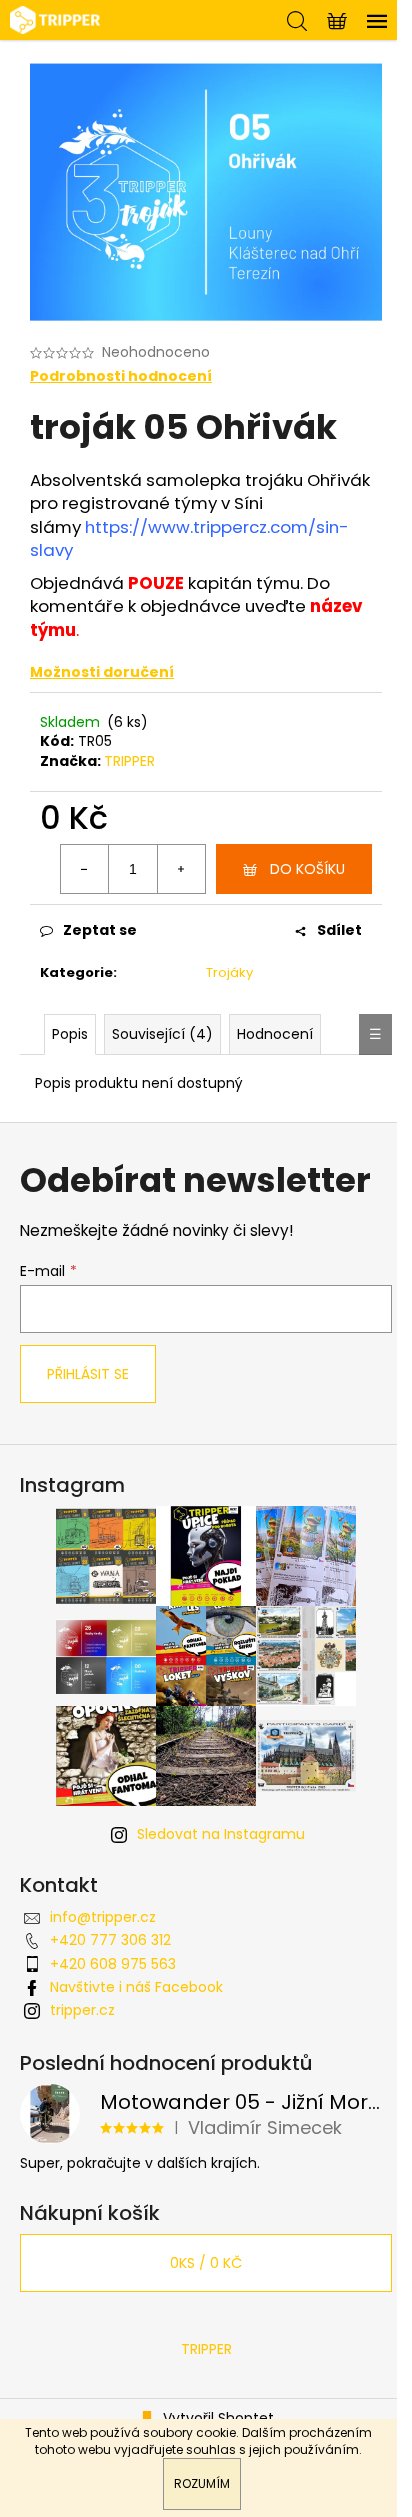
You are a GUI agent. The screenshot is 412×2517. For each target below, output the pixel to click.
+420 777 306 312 (110, 1940)
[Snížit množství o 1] (85, 869)
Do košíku (307, 869)
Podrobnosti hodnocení (121, 376)
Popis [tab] (70, 1034)
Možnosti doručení (102, 672)
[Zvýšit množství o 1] (181, 869)
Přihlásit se (88, 1374)
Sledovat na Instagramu (221, 1834)
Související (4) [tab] (162, 1034)
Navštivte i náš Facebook (136, 1987)
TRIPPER (129, 761)
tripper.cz (82, 2010)
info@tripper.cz (103, 1917)
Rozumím (202, 2483)
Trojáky (229, 972)
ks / (206, 2263)
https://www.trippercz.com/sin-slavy (189, 538)
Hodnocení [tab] (275, 1034)
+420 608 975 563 (113, 1964)
